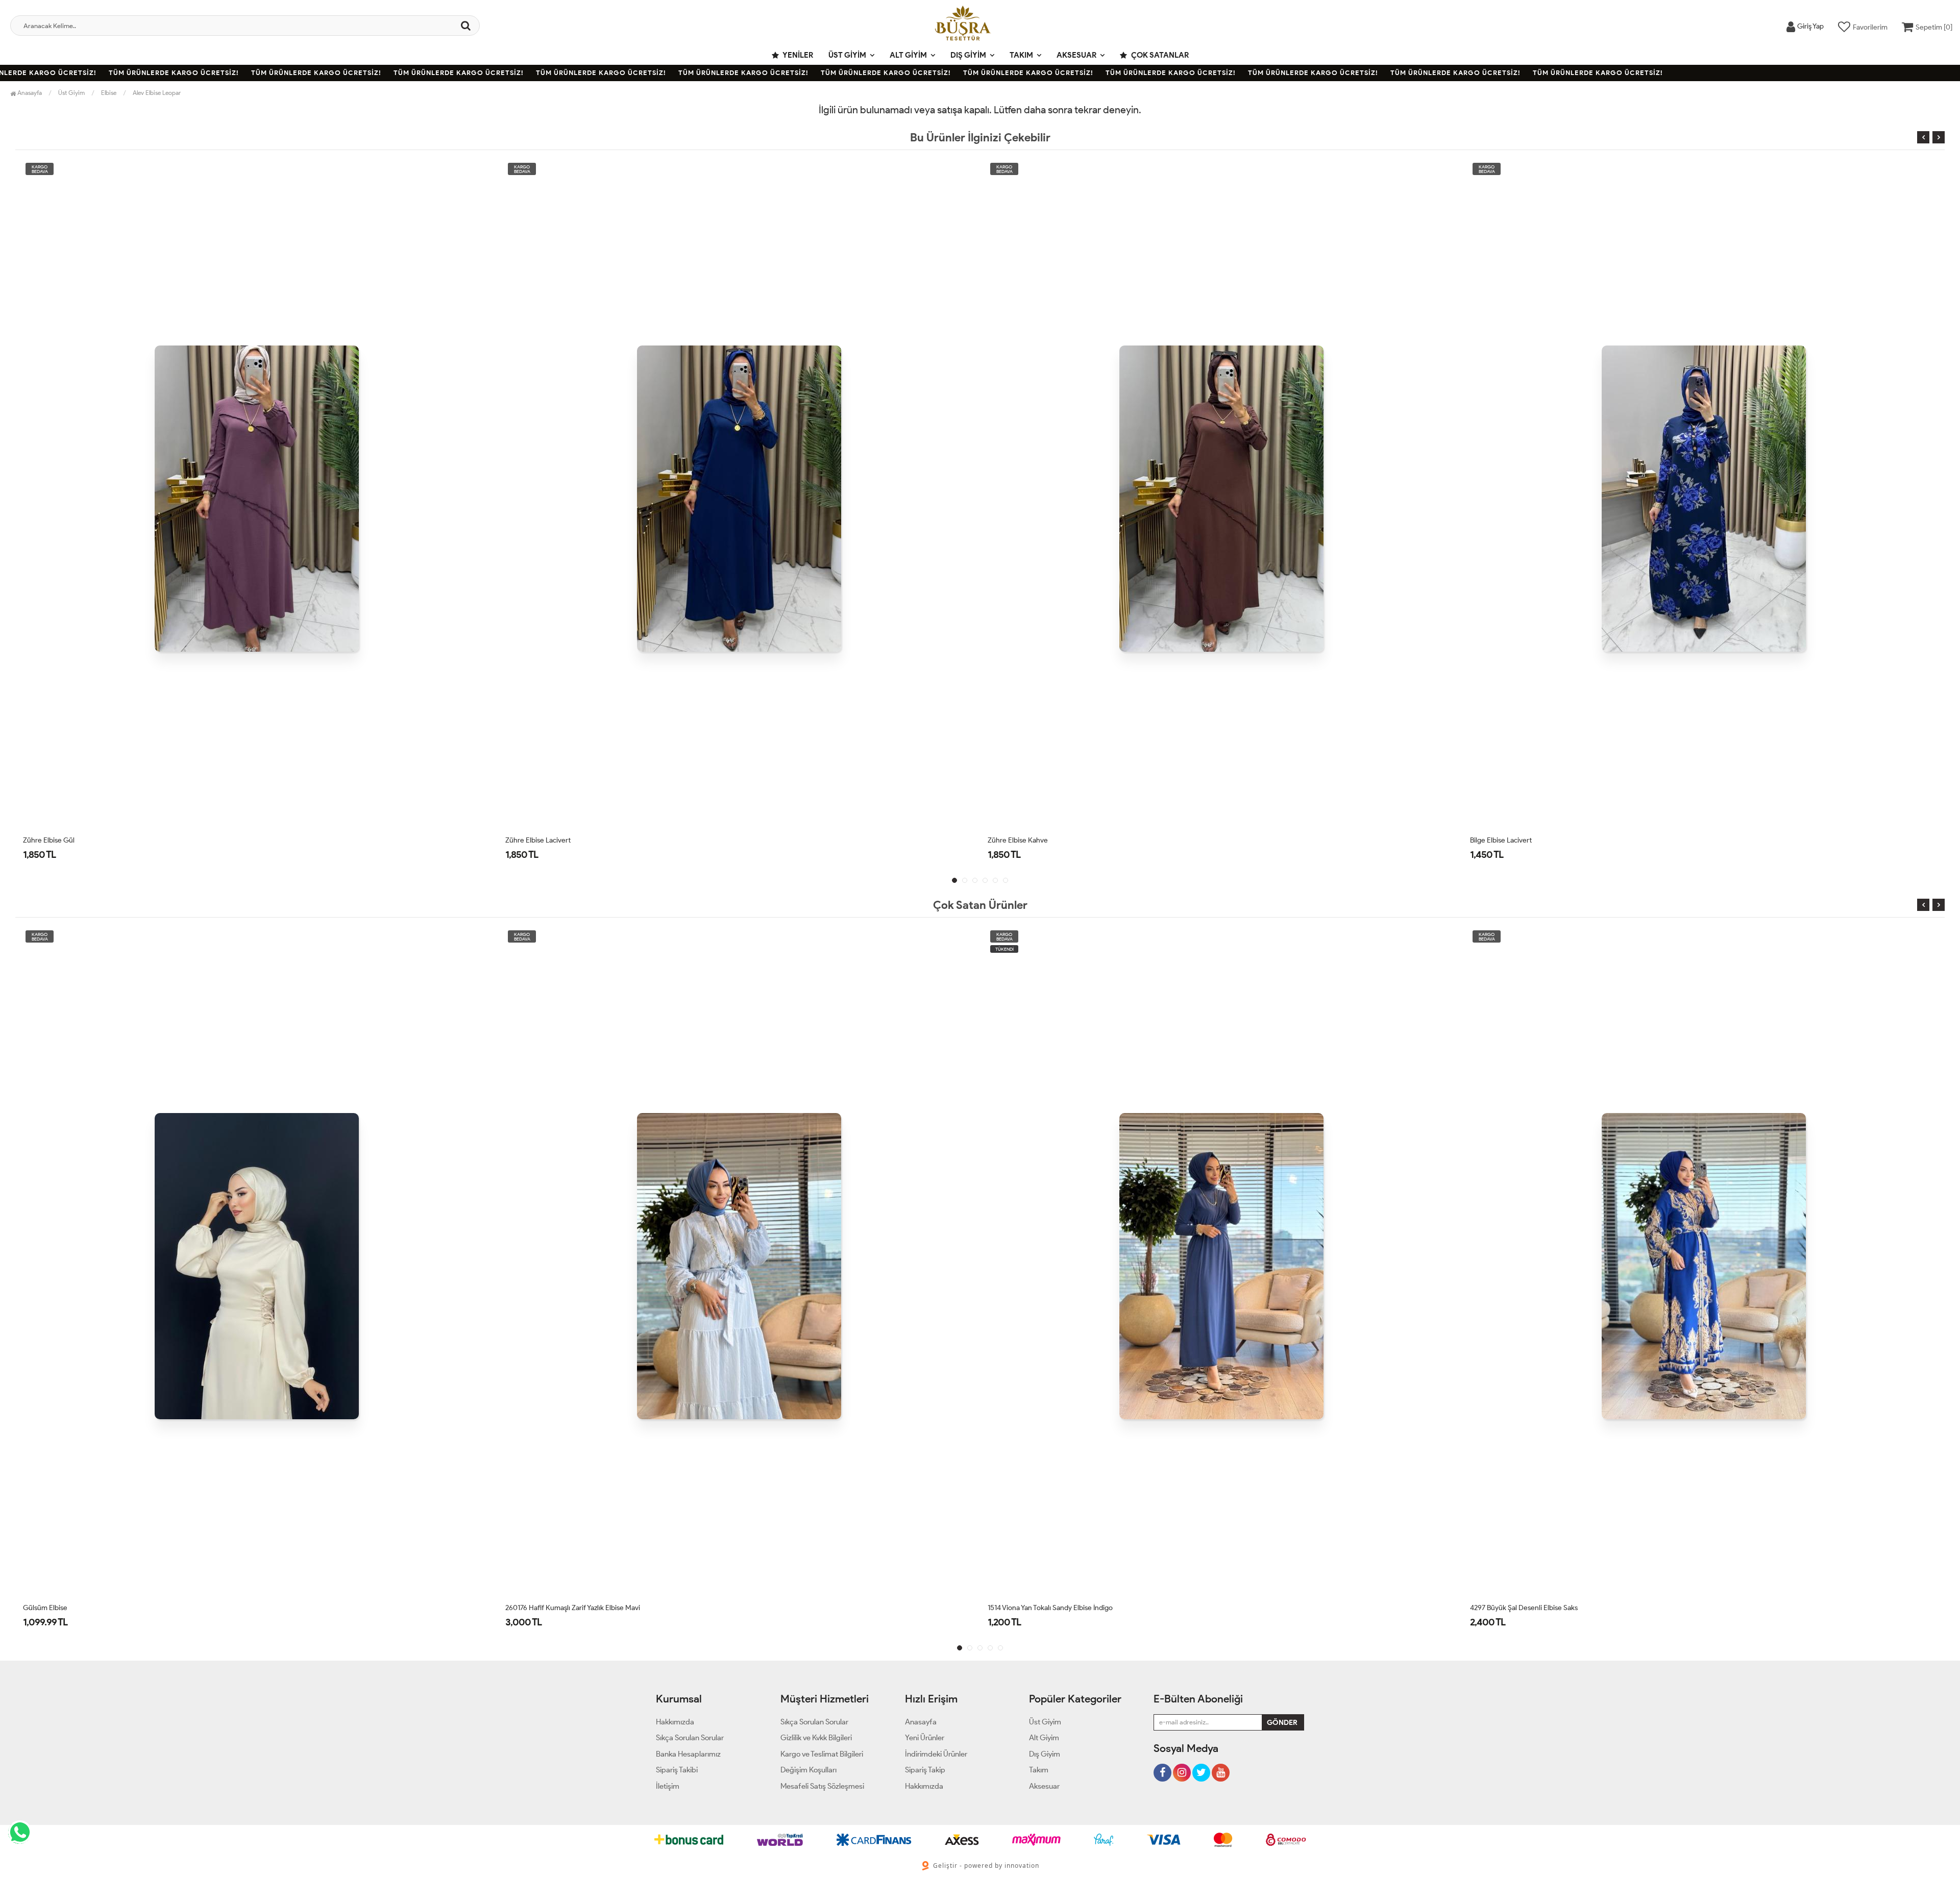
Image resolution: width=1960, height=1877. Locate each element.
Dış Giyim (968, 55)
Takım (1021, 55)
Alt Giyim (908, 55)
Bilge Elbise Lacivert (1019, 840)
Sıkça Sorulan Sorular (690, 1738)
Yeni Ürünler (925, 1738)
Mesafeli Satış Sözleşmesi (822, 1786)
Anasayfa (29, 93)
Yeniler (797, 55)
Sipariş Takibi (677, 1770)
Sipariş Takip (925, 1770)
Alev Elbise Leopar (157, 93)
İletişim (668, 1786)
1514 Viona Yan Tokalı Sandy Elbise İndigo (568, 1608)
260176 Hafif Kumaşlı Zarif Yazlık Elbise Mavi (90, 1608)
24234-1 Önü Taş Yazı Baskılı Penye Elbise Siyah (1542, 1608)
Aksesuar (1076, 55)
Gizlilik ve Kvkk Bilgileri (816, 1738)
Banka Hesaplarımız (688, 1754)
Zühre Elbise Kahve (535, 840)
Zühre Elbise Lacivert (56, 840)
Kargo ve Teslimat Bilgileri (822, 1754)
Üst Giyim (847, 55)
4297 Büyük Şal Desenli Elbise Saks (1042, 1608)
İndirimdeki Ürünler (936, 1754)
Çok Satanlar (1159, 55)
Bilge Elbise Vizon (1497, 840)
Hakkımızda (675, 1722)
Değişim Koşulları (808, 1770)
